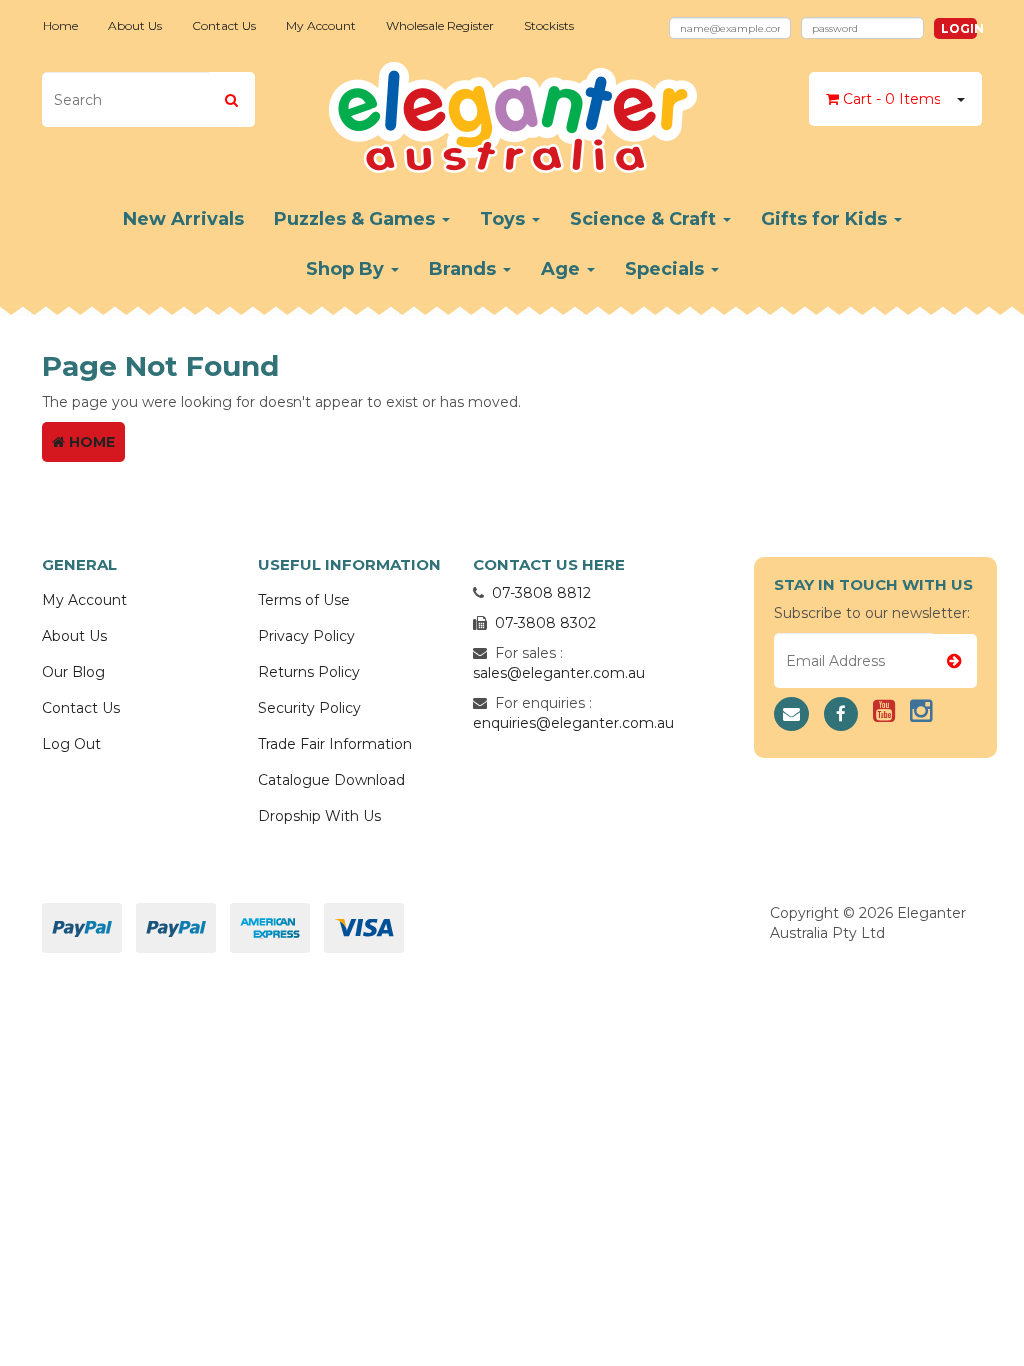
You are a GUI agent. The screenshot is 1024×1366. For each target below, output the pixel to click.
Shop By (347, 269)
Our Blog (73, 672)
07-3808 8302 (545, 623)
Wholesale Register (440, 25)
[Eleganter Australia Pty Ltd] (512, 111)
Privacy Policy (306, 636)
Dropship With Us (319, 816)
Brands (465, 269)
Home (60, 25)
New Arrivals (183, 219)
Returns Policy (309, 672)
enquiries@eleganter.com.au (573, 723)
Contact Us (224, 25)
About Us (135, 25)
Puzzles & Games (357, 219)
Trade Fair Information (335, 744)
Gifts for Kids (826, 219)
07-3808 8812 (541, 593)
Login (959, 28)
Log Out (71, 744)
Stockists (549, 25)
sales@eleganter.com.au (559, 673)
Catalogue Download (331, 780)
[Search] (231, 99)
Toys (505, 219)
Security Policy (309, 708)
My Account (321, 25)
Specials (667, 269)
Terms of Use (304, 600)
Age (563, 269)
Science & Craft (645, 219)
